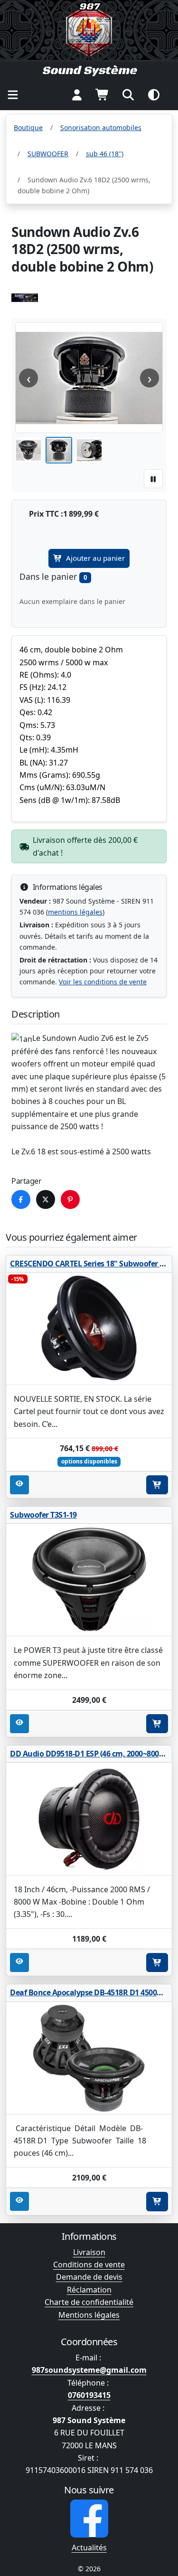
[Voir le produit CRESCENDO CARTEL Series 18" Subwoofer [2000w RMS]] (89, 1329)
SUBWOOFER (48, 154)
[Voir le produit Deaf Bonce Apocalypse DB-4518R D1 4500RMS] (89, 2058)
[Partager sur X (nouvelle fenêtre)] (46, 1199)
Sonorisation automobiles (101, 127)
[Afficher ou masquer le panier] (103, 95)
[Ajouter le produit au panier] (157, 1485)
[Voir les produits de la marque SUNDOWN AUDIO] (25, 298)
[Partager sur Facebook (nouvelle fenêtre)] (21, 1199)
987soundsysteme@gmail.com (89, 2370)
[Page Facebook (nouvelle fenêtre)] (89, 2519)
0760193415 (89, 2395)
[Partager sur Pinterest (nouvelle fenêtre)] (70, 1199)
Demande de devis (89, 2277)
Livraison (89, 2252)
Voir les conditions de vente (103, 982)
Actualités (89, 2548)
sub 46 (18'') (105, 154)
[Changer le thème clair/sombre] (154, 95)
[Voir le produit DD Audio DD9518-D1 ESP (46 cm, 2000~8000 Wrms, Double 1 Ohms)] (89, 1819)
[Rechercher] (128, 95)
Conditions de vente (89, 2265)
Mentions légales (89, 2315)
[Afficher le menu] (13, 95)
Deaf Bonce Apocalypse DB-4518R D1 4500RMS (91, 1992)
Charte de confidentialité (89, 2302)
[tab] (28, 450)
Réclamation (89, 2290)
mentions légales (75, 912)
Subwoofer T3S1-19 (43, 1515)
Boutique (28, 127)
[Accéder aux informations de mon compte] (77, 95)
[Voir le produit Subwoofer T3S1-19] (89, 1580)
